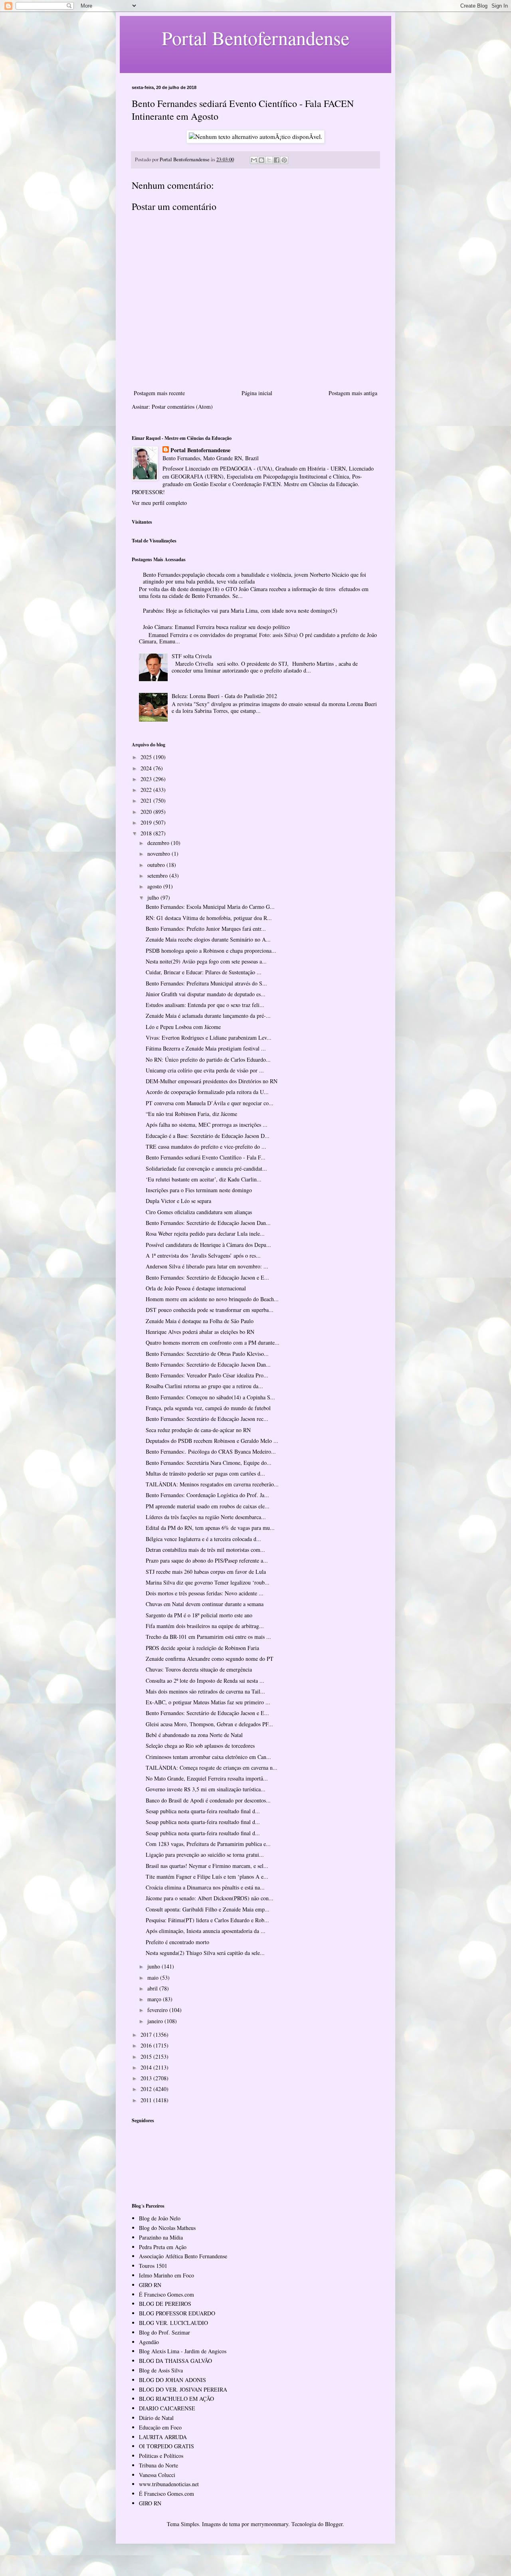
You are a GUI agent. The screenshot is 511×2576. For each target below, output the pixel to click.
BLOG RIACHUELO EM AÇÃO (176, 2399)
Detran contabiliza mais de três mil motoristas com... (205, 1550)
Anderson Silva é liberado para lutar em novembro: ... (207, 1266)
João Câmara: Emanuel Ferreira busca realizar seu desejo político (216, 627)
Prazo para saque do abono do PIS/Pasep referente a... (207, 1560)
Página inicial (257, 393)
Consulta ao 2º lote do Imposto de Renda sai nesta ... (205, 1681)
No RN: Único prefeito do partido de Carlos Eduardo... (208, 1059)
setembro (158, 875)
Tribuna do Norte (158, 2465)
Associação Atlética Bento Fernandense (183, 2256)
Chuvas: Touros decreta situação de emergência (199, 1669)
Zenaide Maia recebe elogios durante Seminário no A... (208, 939)
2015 (147, 2057)
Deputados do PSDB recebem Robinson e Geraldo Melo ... (212, 1441)
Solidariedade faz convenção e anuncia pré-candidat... (206, 1168)
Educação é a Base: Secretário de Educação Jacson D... (208, 1136)
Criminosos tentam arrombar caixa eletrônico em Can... (208, 1757)
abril (153, 1988)
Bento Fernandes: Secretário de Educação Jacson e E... (207, 1277)
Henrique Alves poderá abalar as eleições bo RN (200, 1332)
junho (154, 1966)
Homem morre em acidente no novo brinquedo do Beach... (212, 1299)
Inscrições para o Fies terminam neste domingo (199, 1190)
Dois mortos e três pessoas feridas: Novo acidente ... (205, 1593)
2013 (147, 2078)
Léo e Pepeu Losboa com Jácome (183, 1027)
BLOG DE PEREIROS (165, 2304)
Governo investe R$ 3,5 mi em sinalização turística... (206, 1789)
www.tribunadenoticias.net (169, 2484)
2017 (147, 2035)
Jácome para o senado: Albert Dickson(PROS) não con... (210, 1898)
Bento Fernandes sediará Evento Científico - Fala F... (206, 1157)
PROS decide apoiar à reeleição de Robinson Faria (202, 1648)
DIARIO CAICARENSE (167, 2408)
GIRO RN (150, 2285)
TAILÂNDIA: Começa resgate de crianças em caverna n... (212, 1768)
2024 (147, 768)
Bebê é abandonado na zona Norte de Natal (194, 1735)
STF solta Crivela (192, 656)
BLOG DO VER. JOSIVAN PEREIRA (183, 2389)
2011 (147, 2100)
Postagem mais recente (159, 393)
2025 (147, 757)
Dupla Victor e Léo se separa (178, 1201)
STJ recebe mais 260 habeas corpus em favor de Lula (206, 1572)
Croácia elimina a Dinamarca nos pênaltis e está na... (205, 1887)
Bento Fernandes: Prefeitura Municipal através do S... (206, 983)
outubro (157, 865)
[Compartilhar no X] (269, 160)
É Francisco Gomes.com (166, 2294)
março (155, 1999)
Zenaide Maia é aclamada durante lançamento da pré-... (208, 1016)
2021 (147, 800)
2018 (147, 833)
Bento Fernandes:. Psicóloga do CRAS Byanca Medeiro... (211, 1451)
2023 (147, 779)
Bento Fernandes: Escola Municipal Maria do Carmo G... (210, 907)
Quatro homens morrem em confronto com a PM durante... (213, 1342)
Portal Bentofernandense (200, 450)
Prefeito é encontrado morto (177, 1942)
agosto (155, 886)
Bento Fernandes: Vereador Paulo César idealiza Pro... (207, 1375)
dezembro (159, 843)
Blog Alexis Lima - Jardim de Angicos (183, 2351)
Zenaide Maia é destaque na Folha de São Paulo (200, 1321)
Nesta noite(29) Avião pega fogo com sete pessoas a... (206, 961)
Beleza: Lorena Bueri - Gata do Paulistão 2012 (224, 696)
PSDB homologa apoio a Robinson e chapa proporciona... (211, 951)
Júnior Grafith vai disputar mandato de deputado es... (206, 994)
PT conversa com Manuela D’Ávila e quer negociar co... (210, 1103)
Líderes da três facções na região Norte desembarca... (206, 1517)
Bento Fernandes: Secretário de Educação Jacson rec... (207, 1419)
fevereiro (158, 2010)
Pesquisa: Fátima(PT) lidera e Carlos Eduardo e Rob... (207, 1920)
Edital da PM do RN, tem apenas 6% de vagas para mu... (210, 1528)
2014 (147, 2067)
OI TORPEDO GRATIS (166, 2446)
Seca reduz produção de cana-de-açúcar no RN (198, 1430)
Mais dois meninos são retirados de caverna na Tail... (205, 1691)
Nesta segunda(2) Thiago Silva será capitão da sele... (205, 1953)
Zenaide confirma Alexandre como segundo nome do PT (210, 1659)
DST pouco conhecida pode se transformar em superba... (210, 1310)
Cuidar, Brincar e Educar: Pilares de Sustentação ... (204, 972)
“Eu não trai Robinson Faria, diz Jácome (191, 1114)
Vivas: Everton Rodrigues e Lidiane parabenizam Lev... (209, 1038)
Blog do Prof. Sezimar (164, 2332)
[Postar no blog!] (261, 160)
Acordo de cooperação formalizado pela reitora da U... (207, 1092)
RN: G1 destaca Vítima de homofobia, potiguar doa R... (209, 918)
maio (154, 1978)
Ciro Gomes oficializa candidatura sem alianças (199, 1212)
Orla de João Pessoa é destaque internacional (196, 1288)
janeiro (156, 2021)
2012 (147, 2089)
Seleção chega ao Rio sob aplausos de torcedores (200, 1746)
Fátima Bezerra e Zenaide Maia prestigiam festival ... (206, 1048)
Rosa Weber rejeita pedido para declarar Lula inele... (205, 1234)
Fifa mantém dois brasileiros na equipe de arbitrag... (205, 1626)
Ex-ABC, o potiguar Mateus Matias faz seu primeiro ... (208, 1702)
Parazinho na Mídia (161, 2237)
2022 (147, 790)
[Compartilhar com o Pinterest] (284, 160)
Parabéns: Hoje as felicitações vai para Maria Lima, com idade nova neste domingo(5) (240, 610)
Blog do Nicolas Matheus (167, 2228)
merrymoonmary (269, 2524)
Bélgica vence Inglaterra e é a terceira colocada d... (203, 1539)
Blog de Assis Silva (161, 2370)
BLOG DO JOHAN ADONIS (172, 2380)
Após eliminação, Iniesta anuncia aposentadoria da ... (206, 1931)
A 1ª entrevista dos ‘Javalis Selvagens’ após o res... (203, 1255)
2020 (147, 812)
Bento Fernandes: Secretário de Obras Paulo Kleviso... (207, 1354)
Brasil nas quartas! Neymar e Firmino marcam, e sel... (207, 1866)
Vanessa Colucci (157, 2475)
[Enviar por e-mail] (254, 160)
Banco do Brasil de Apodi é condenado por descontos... (208, 1800)
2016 (147, 2045)
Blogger (334, 2524)
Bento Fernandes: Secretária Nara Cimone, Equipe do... (209, 1463)
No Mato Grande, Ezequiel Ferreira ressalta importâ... (207, 1778)
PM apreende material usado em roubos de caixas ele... (208, 1506)
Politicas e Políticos (161, 2456)
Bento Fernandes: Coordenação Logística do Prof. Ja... (207, 1495)
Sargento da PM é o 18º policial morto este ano (199, 1615)
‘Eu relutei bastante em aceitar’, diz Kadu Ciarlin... (204, 1179)
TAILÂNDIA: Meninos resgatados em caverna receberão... (212, 1484)
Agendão (149, 2342)
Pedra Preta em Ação (163, 2247)
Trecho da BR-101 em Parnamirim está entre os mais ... (208, 1637)
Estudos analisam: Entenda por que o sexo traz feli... (205, 1005)
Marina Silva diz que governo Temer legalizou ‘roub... (208, 1582)
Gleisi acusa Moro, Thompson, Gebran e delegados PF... (209, 1724)
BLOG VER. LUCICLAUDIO (173, 2323)
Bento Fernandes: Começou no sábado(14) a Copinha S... (210, 1397)
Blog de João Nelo (160, 2218)
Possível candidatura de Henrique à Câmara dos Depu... (208, 1245)
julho (154, 897)
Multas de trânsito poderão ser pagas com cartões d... (205, 1473)
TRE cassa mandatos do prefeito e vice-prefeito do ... (206, 1147)
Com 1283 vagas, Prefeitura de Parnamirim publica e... (208, 1844)
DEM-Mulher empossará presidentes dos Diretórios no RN (212, 1081)
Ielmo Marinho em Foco (166, 2275)
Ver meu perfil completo (159, 503)
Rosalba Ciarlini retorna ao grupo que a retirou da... (204, 1386)
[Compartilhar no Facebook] (277, 160)
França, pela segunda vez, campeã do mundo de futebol (208, 1408)
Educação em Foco (160, 2427)
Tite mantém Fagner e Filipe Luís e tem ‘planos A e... (207, 1877)
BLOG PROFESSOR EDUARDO (177, 2313)
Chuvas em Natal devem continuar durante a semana (205, 1604)
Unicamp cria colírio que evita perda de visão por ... (205, 1070)
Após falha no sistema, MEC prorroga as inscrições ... (207, 1125)
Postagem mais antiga (353, 393)
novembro (159, 854)
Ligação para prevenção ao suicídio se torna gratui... (205, 1855)
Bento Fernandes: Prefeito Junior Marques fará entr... (206, 929)
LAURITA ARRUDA (163, 2437)
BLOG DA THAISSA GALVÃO (175, 2361)
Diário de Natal (156, 2418)
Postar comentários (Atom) (182, 407)
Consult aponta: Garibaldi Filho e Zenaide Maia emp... (208, 1909)
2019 (147, 822)
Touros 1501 (153, 2266)
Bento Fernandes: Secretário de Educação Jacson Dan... (208, 1223)
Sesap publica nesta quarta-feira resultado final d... (203, 1811)
